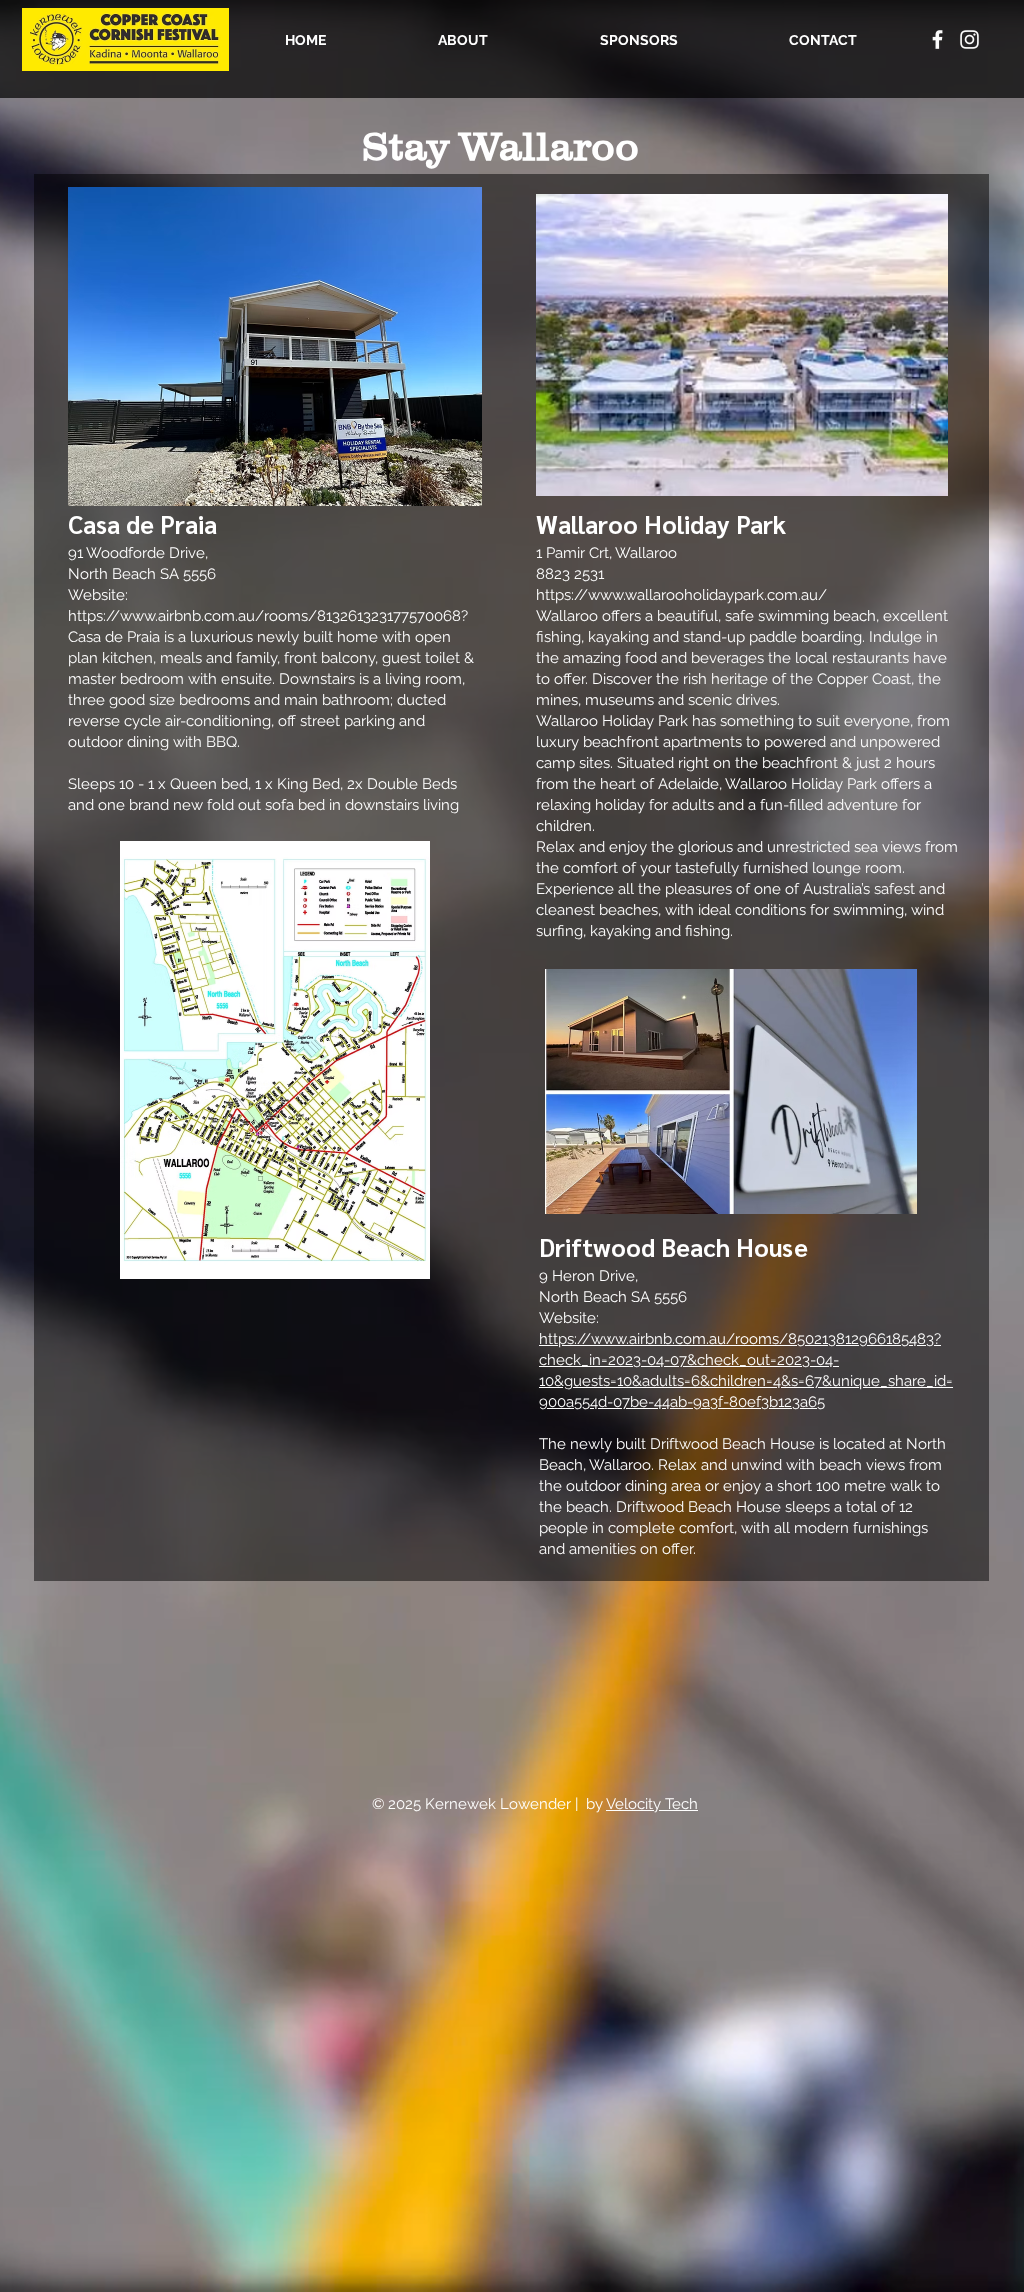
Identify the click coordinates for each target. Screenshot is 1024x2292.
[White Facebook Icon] (937, 39)
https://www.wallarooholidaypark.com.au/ (681, 595)
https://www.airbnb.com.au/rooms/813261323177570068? (268, 616)
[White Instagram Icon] (969, 39)
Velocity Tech (652, 1804)
